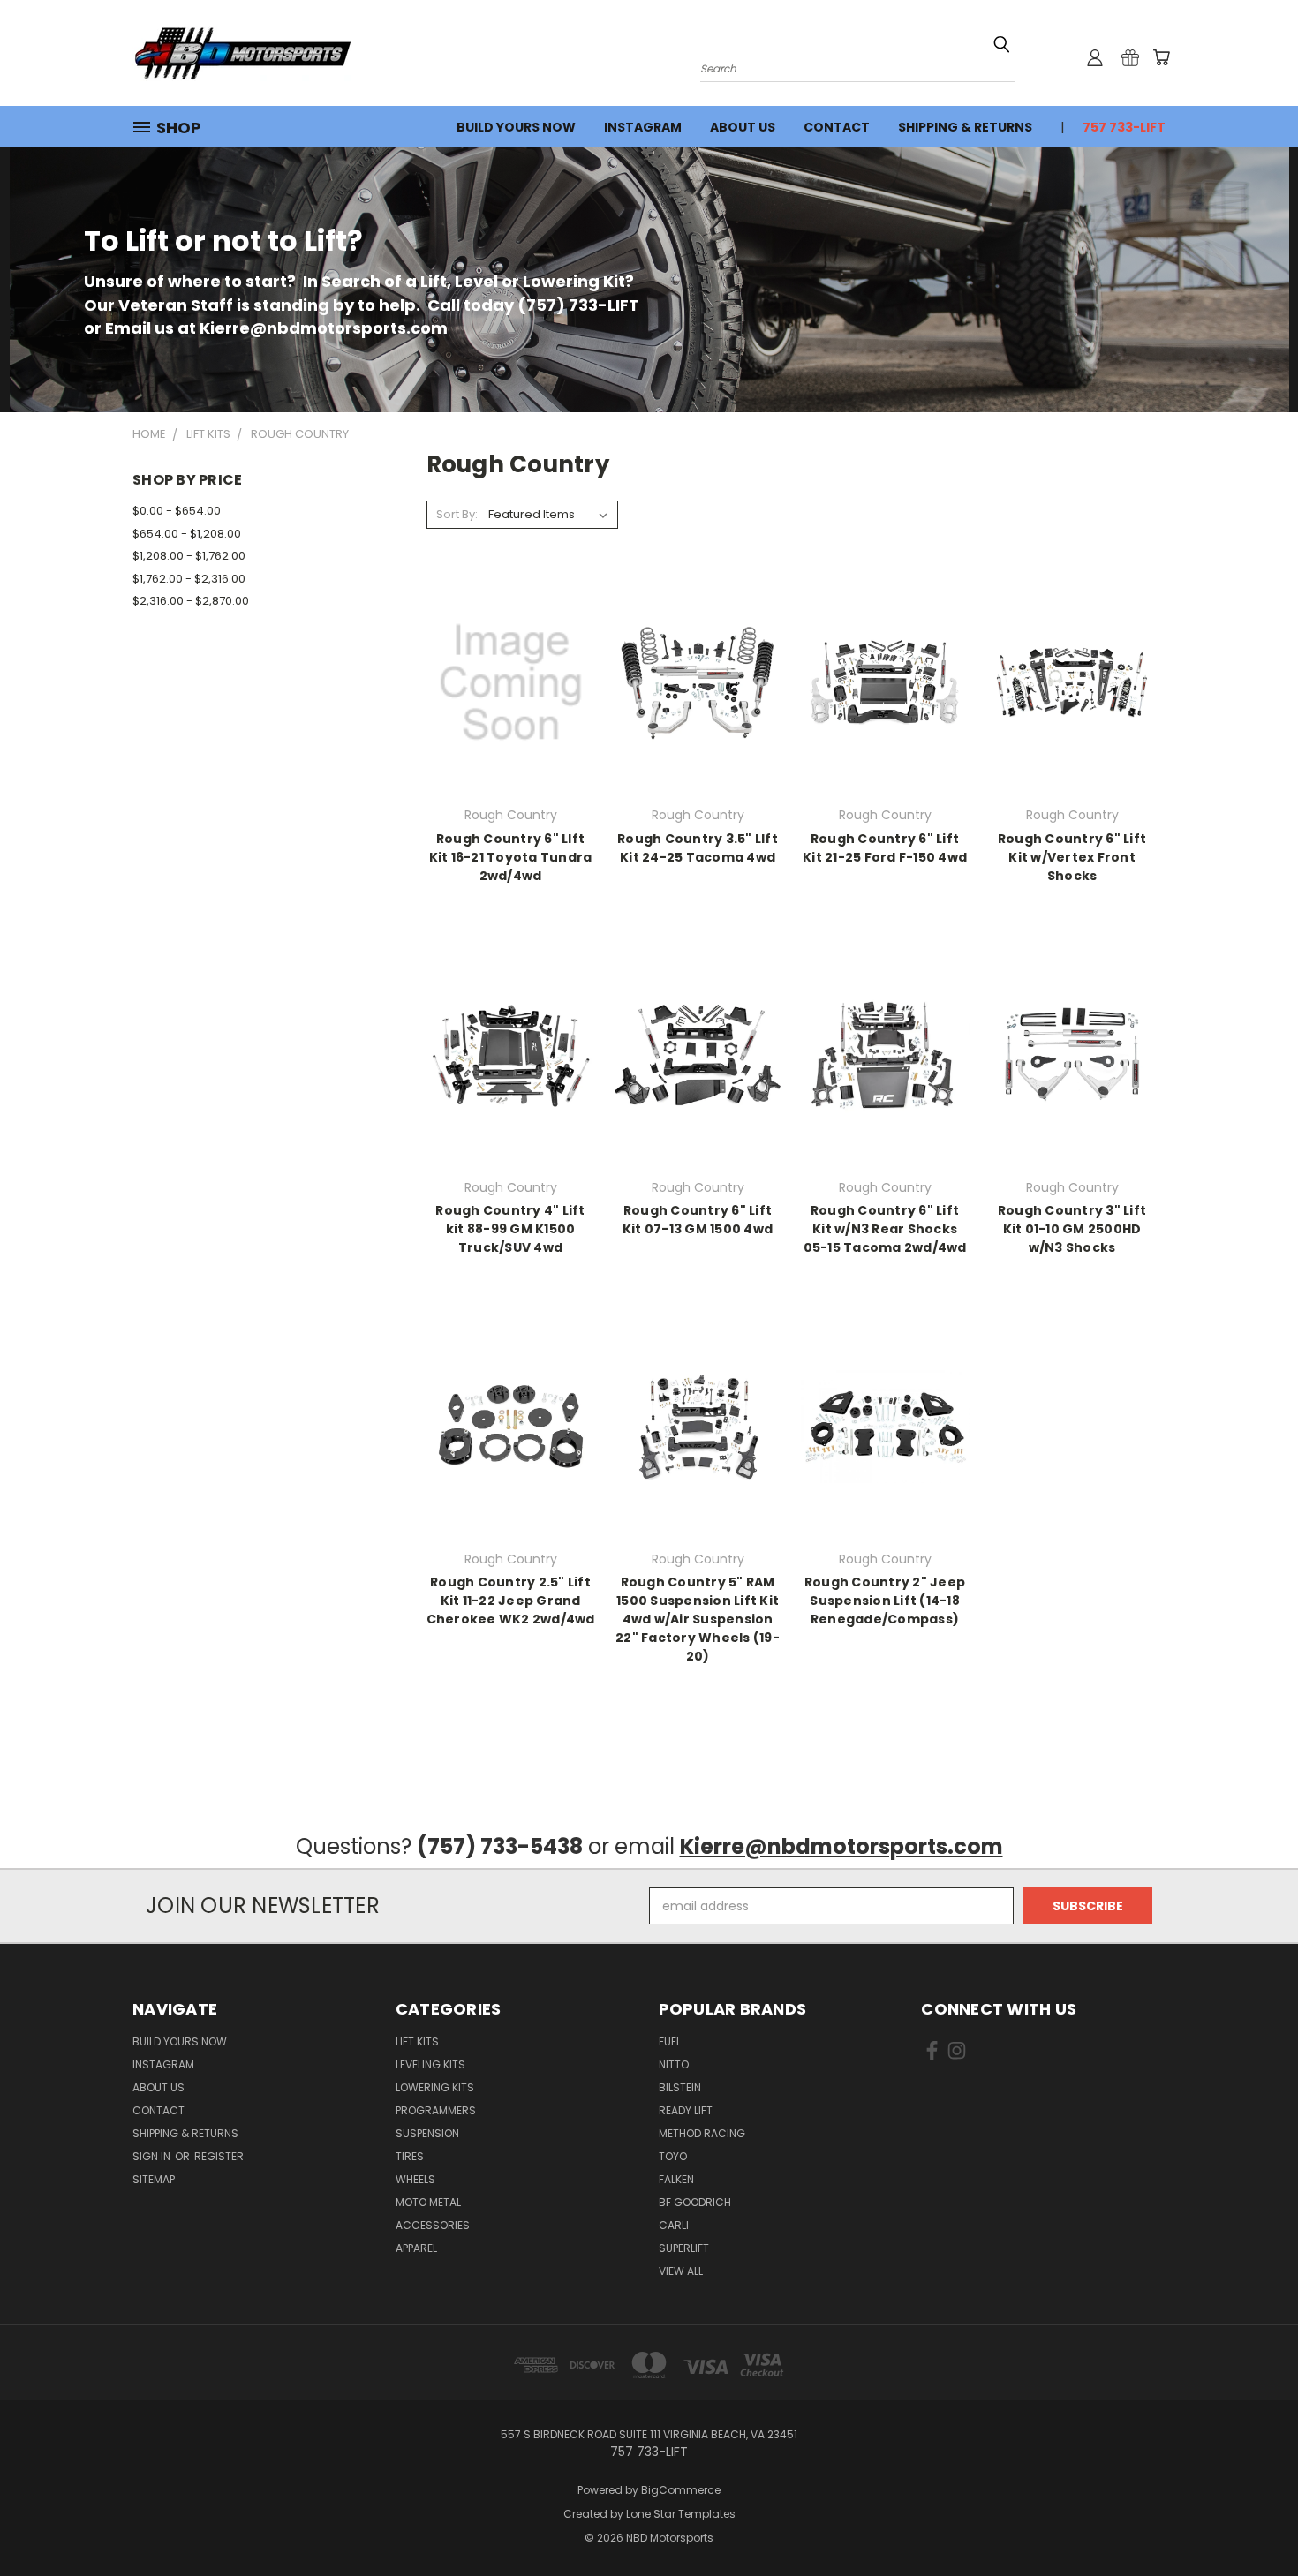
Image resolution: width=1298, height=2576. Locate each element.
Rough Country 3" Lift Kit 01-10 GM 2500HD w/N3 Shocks (1072, 1229)
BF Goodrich (695, 2202)
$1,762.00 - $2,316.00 (189, 579)
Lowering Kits (435, 2087)
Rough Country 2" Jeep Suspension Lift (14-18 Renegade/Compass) (885, 1601)
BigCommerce (681, 2490)
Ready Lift (686, 2110)
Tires (410, 2156)
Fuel (670, 2041)
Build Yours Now (516, 127)
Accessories (433, 2225)
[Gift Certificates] (1130, 57)
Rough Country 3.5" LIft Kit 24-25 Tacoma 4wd (698, 848)
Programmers (436, 2110)
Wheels (415, 2179)
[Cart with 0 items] (1161, 57)
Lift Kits (417, 2041)
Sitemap (154, 2179)
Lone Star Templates (681, 2514)
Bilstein (680, 2087)
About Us (743, 127)
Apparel (416, 2248)
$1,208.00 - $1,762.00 (189, 556)
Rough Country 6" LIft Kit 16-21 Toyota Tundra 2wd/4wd (511, 857)
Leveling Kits (430, 2064)
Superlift (684, 2248)
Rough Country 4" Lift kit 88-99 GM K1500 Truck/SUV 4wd (510, 1229)
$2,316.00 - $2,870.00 (191, 601)
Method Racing (702, 2133)
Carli (674, 2225)
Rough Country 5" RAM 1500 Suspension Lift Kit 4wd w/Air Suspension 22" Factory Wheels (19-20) (698, 1619)
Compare (505, 681)
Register (219, 2156)
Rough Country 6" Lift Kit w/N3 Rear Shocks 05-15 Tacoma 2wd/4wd (885, 1229)
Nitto (674, 2064)
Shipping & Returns (965, 127)
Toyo (673, 2156)
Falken (676, 2179)
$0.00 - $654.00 (177, 511)
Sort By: (457, 514)
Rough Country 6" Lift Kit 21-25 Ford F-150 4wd (885, 848)
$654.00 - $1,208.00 (187, 534)
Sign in (153, 2156)
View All (681, 2271)
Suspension (427, 2133)
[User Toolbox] (1095, 57)
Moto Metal (428, 2202)
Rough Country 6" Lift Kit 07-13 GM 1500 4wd (698, 1220)
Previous (1252, 2521)
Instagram (643, 127)
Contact (837, 127)
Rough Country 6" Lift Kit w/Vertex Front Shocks (1072, 857)
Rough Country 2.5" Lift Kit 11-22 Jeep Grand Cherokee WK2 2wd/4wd (511, 1601)
